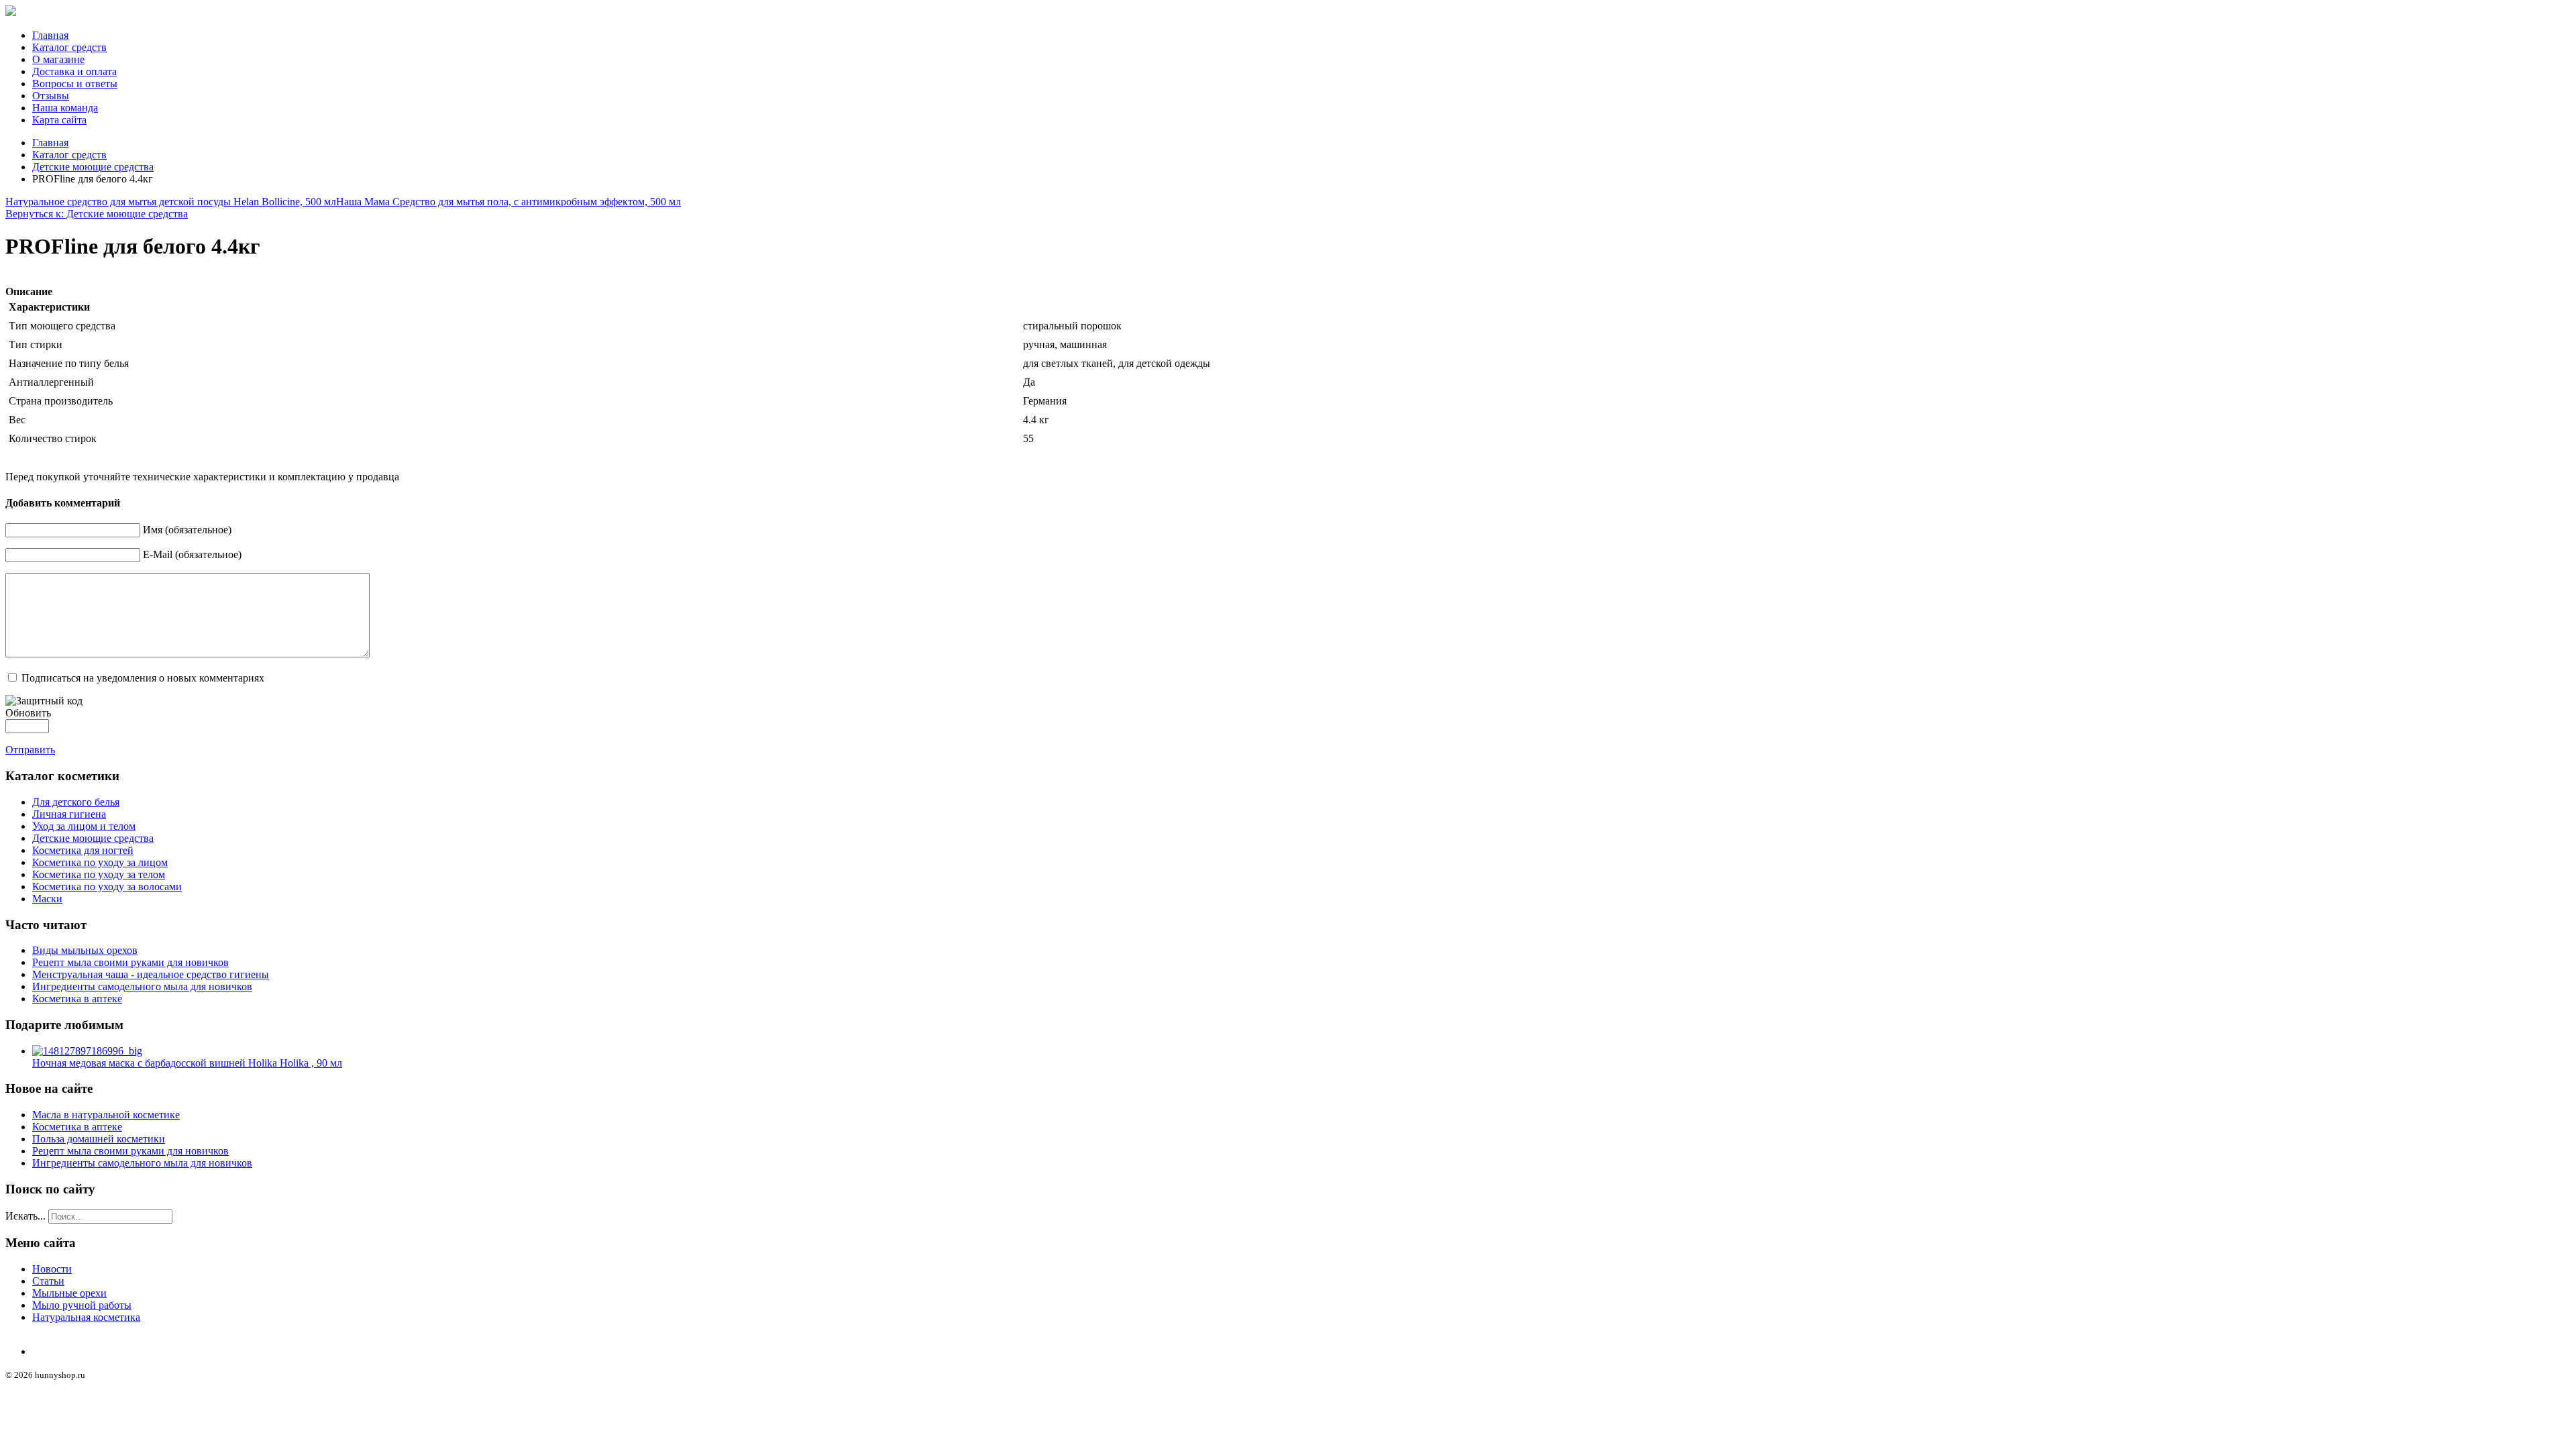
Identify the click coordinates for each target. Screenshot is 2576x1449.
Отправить (30, 750)
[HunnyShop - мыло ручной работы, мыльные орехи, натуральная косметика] (11, 12)
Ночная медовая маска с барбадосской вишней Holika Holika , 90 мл (187, 1063)
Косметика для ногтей (83, 850)
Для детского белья (76, 802)
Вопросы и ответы (75, 84)
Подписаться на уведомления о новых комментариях (143, 678)
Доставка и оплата (74, 71)
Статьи (48, 1281)
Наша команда (65, 108)
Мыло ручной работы (82, 1305)
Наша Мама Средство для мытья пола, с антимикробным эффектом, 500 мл (508, 202)
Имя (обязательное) (187, 530)
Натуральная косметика (86, 1317)
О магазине (58, 59)
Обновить (28, 713)
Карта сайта (59, 120)
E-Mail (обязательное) (192, 554)
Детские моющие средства (93, 167)
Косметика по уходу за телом (99, 874)
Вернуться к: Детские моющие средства (97, 214)
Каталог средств (69, 47)
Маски (47, 899)
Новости (52, 1269)
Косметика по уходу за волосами (107, 887)
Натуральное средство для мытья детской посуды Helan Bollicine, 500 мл (171, 202)
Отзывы (51, 96)
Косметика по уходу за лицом (100, 862)
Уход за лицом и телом (84, 826)
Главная (50, 35)
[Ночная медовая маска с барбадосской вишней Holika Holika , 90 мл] (87, 1051)
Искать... (25, 1216)
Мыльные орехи (69, 1293)
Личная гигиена (69, 814)
